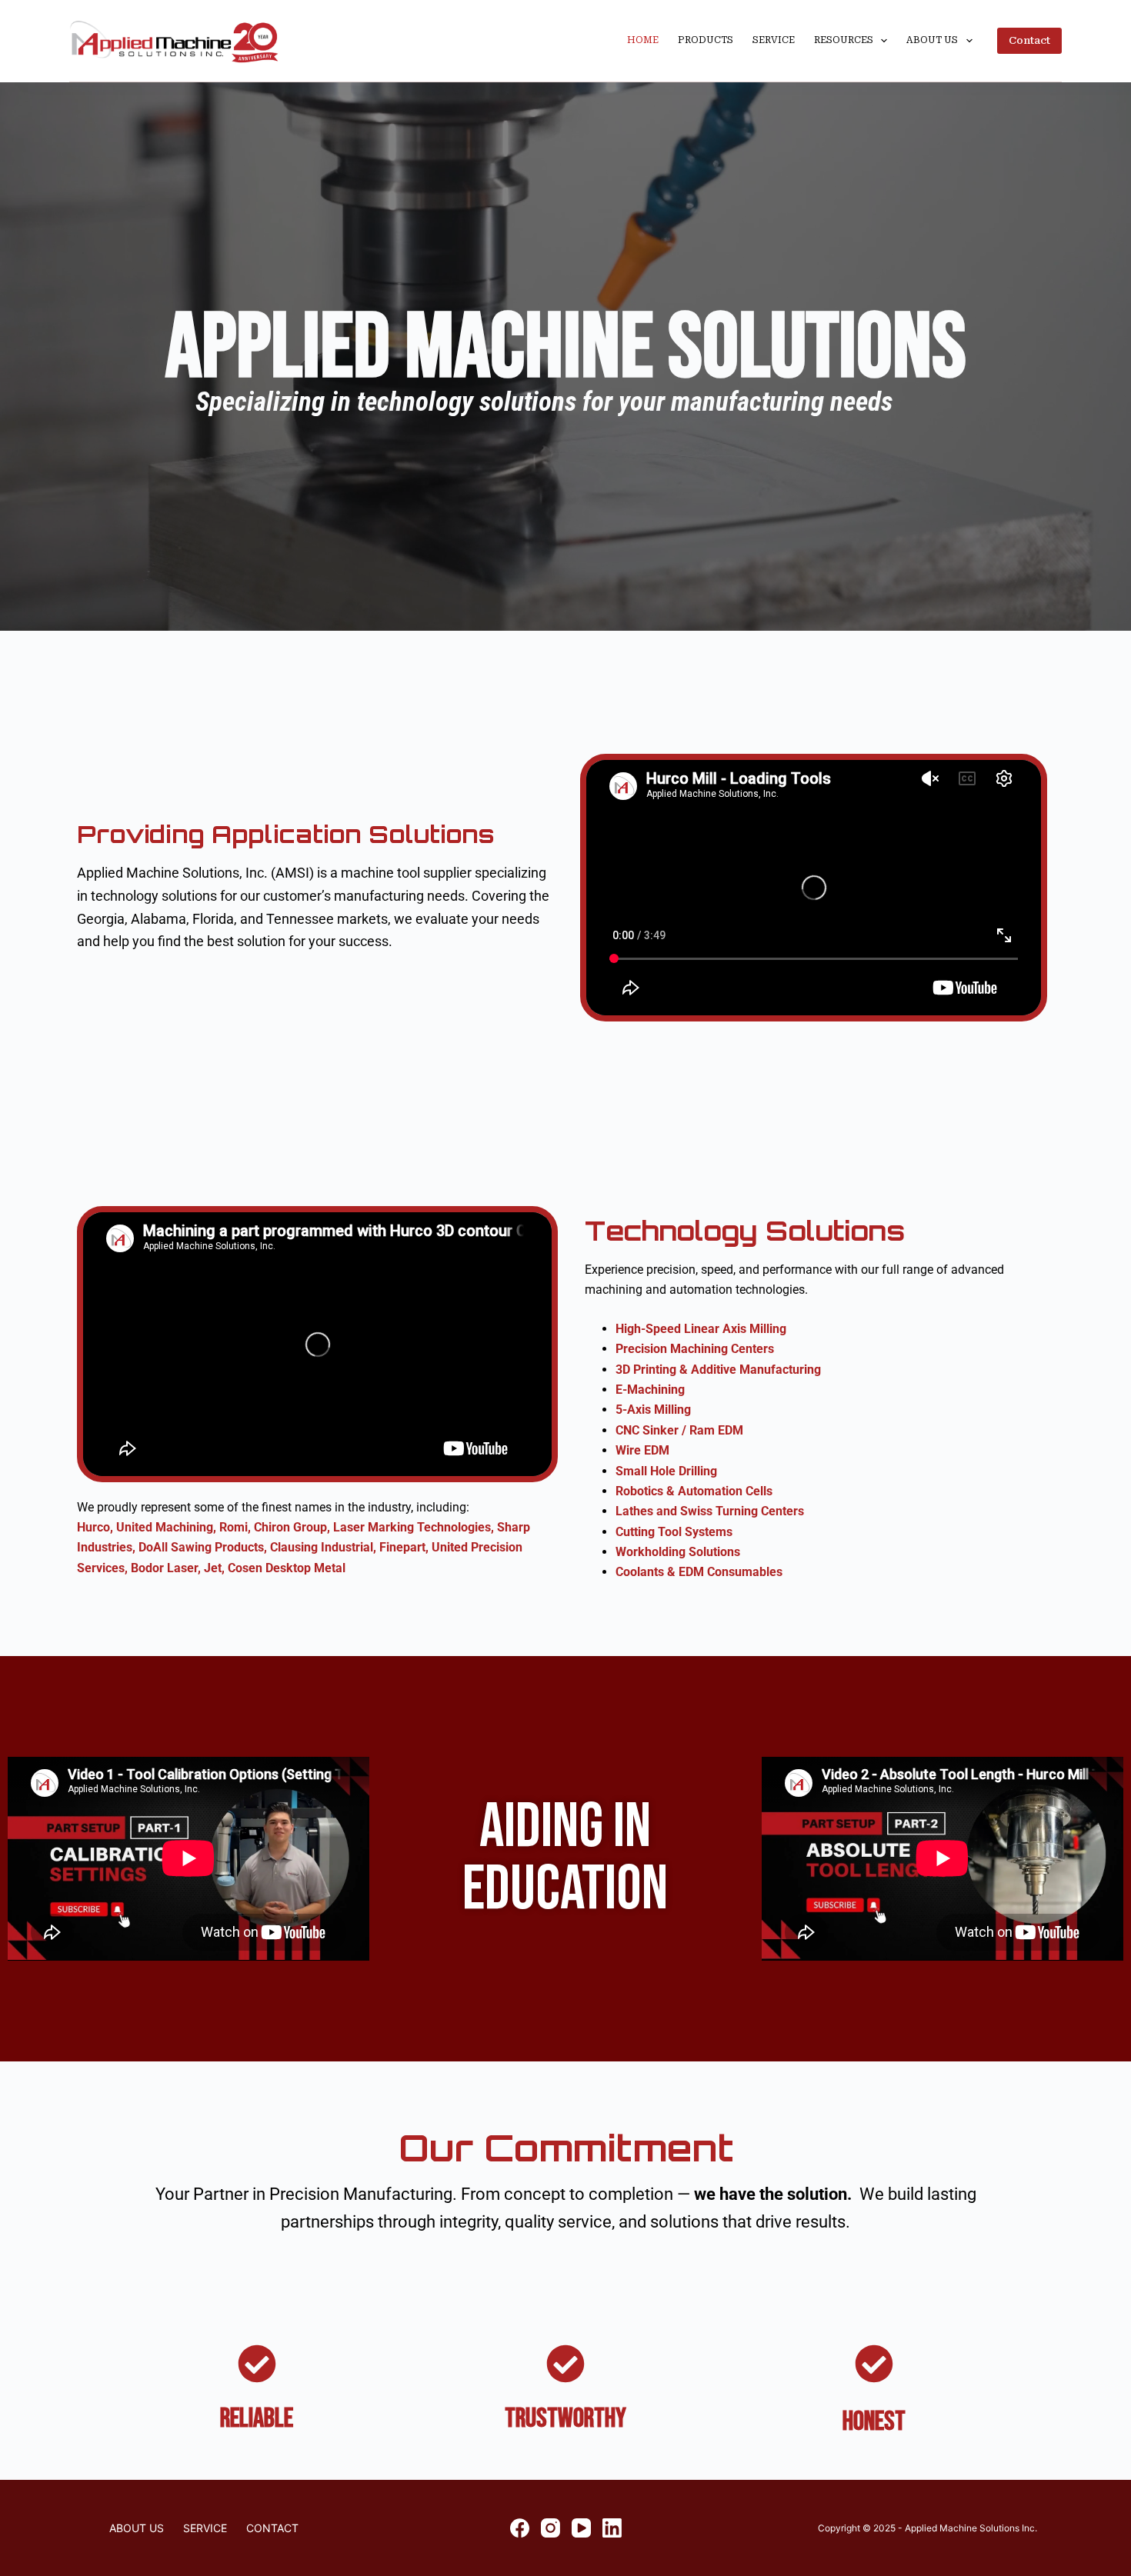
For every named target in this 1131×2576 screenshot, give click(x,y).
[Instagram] (550, 2528)
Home (643, 40)
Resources (844, 40)
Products (706, 40)
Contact (1029, 40)
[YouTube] (581, 2528)
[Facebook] (520, 2528)
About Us (932, 40)
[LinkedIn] (612, 2528)
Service (774, 40)
